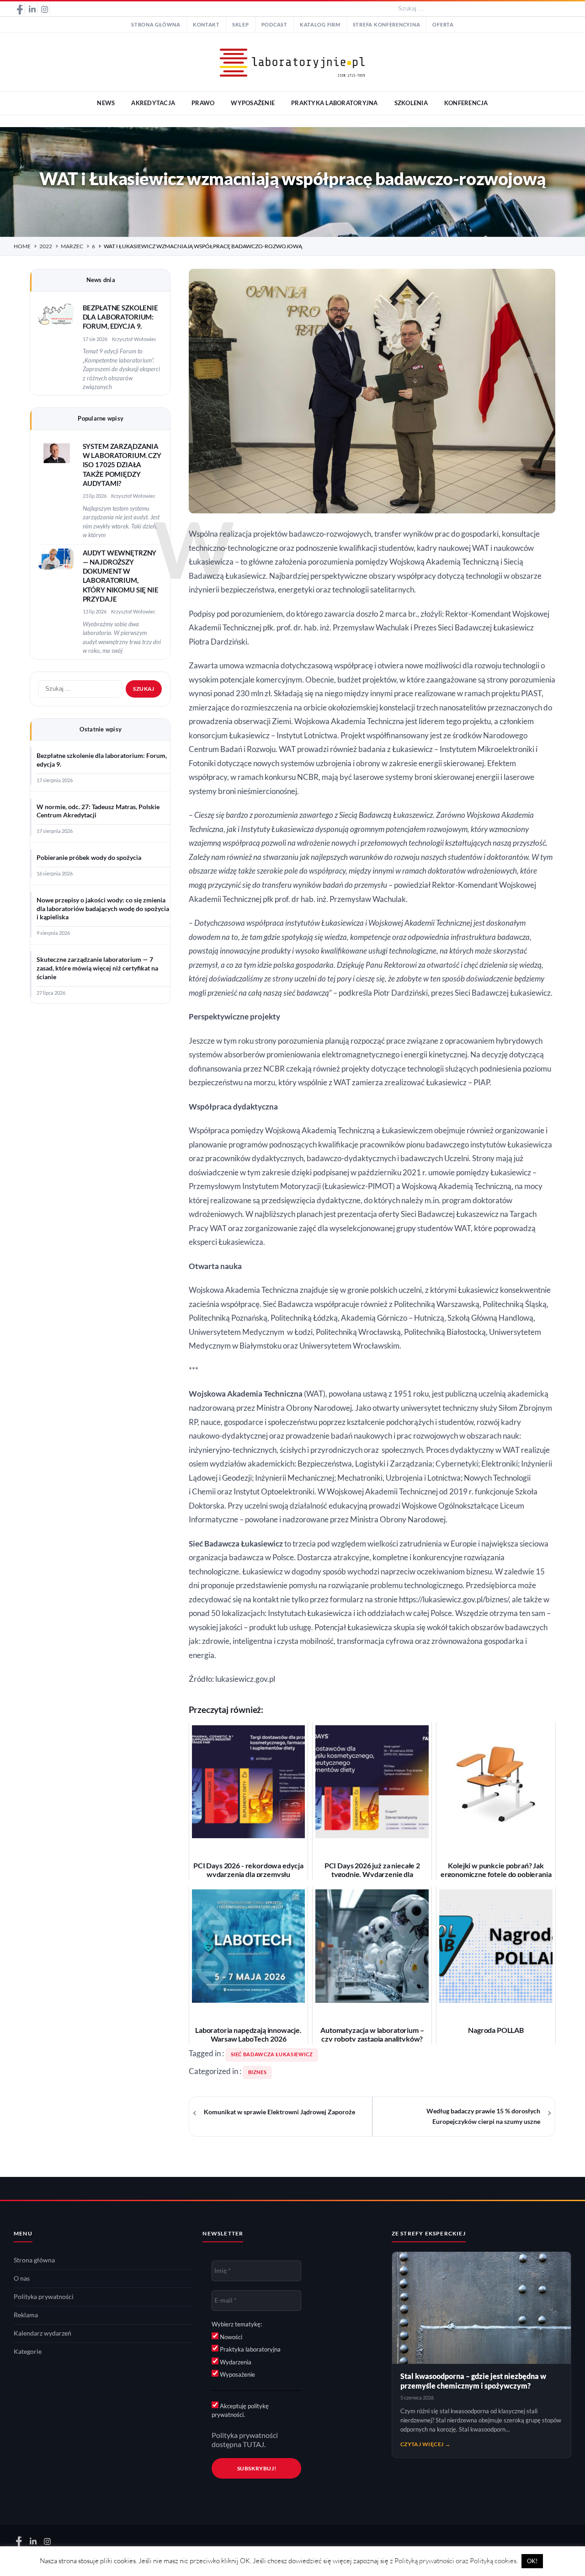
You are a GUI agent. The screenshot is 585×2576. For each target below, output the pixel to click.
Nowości (230, 2337)
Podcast (274, 25)
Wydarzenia (235, 2362)
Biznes (258, 2072)
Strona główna (156, 25)
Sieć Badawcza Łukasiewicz (272, 2054)
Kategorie (28, 2352)
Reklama (26, 2315)
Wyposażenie (237, 2374)
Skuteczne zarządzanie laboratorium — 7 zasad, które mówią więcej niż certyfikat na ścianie (97, 968)
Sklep (241, 25)
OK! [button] (532, 2561)
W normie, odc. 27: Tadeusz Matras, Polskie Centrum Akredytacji (98, 811)
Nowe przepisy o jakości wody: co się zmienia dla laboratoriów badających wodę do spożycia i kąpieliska (103, 909)
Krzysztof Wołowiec (134, 339)
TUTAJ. (254, 2444)
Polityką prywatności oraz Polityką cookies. (456, 2561)
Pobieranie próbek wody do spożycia (89, 858)
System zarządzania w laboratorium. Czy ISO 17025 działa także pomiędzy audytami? (122, 465)
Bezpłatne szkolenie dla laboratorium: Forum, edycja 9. (120, 317)
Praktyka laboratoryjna (250, 2349)
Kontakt (206, 25)
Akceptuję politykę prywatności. (240, 2411)
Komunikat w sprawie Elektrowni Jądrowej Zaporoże (279, 2112)
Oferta (443, 25)
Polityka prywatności (44, 2297)
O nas (22, 2278)
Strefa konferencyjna (387, 25)
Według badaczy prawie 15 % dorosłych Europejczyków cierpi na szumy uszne (483, 2116)
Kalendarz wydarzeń (43, 2333)
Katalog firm (320, 25)
